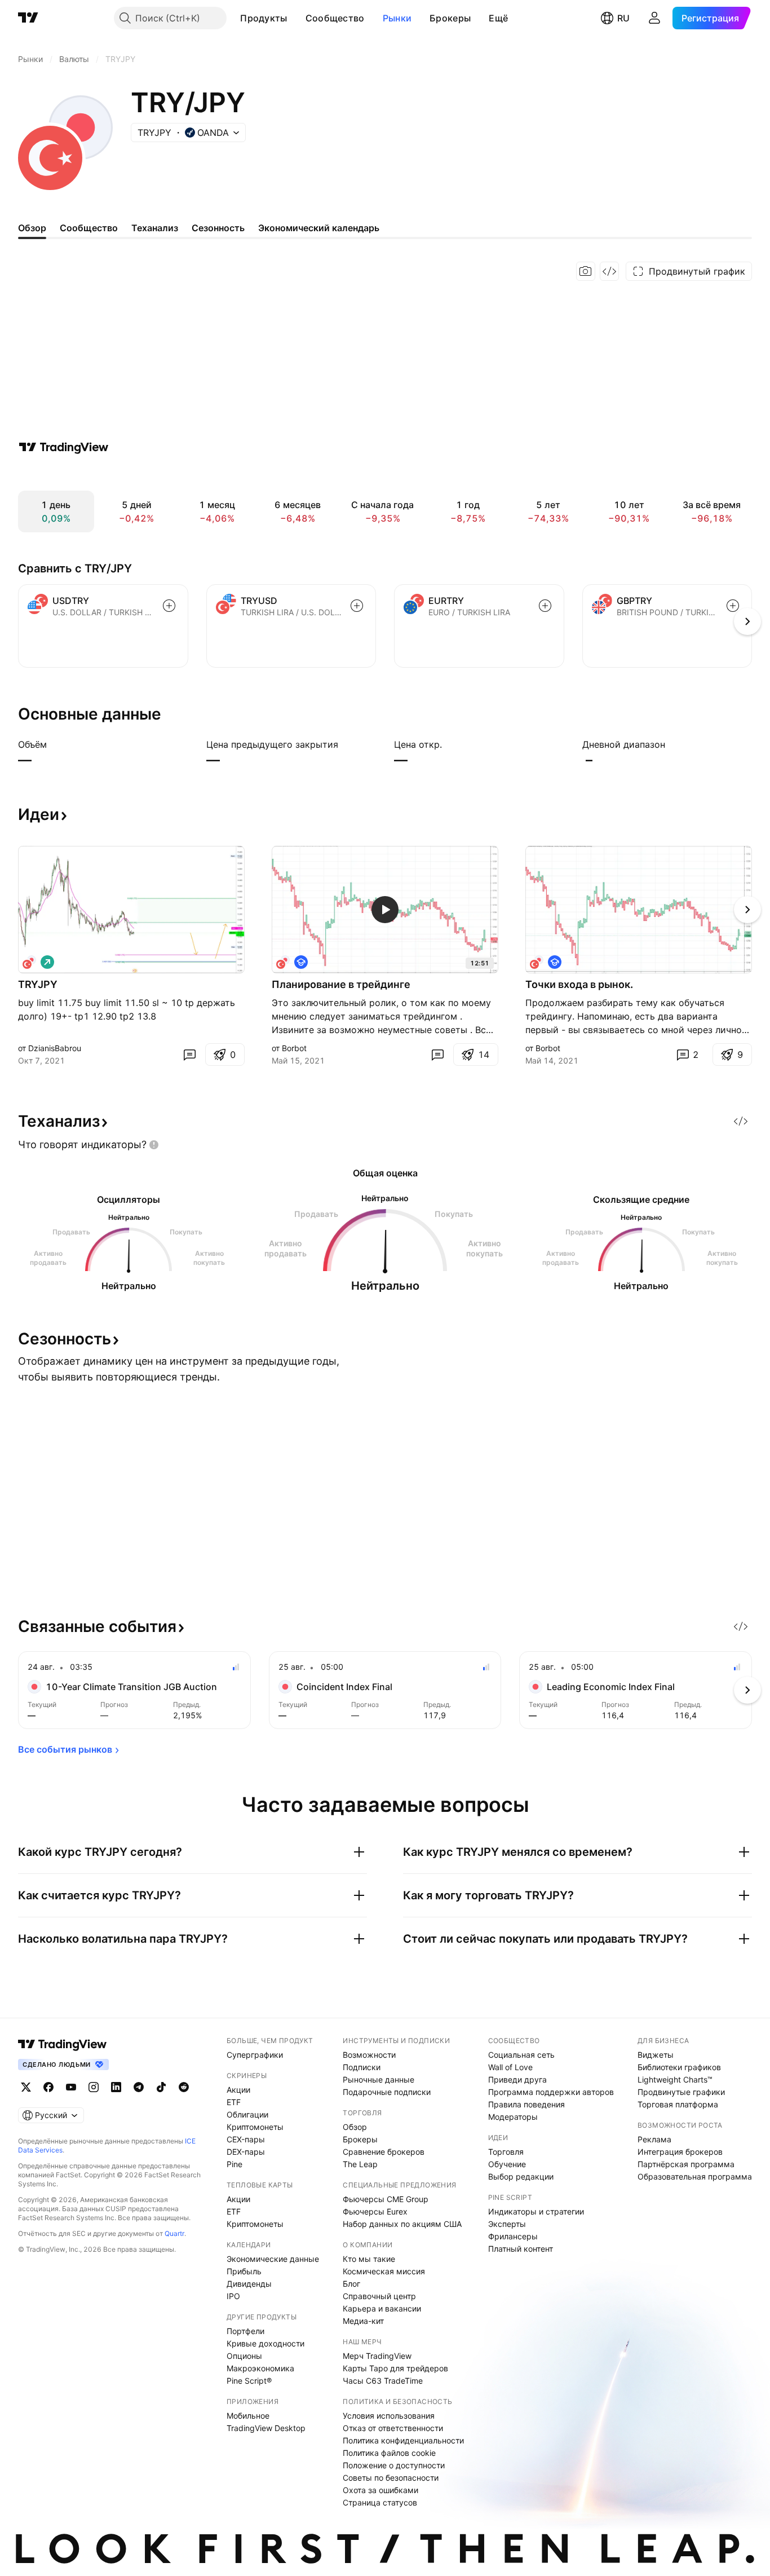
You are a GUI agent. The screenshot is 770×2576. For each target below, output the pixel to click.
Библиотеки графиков (679, 2067)
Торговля (506, 2152)
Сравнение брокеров (384, 2152)
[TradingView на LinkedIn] (116, 2087)
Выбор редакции (521, 2176)
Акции (238, 2090)
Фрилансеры (513, 2236)
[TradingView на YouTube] (71, 2087)
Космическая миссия (384, 2271)
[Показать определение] (54, 744)
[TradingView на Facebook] (48, 2087)
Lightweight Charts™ (675, 2079)
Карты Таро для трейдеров (395, 2368)
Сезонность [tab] (218, 228)
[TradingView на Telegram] (139, 2087)
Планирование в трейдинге (341, 984)
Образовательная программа (695, 2176)
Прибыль (244, 2271)
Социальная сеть (521, 2055)
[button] (296, 18)
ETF (234, 2102)
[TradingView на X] (26, 2087)
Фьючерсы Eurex (375, 2211)
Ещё (498, 18)
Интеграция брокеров (680, 2152)
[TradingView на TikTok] (161, 2087)
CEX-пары (246, 2139)
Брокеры (450, 18)
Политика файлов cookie (389, 2453)
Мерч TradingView (377, 2356)
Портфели (245, 2331)
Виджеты (656, 2055)
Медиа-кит (363, 2321)
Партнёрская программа (686, 2164)
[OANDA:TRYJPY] (29, 962)
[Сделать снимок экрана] (586, 271)
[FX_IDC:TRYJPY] (283, 962)
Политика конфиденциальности (403, 2440)
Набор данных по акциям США (402, 2224)
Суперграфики (255, 2055)
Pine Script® (249, 2381)
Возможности (369, 2055)
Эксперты (507, 2224)
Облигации (247, 2114)
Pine (234, 2164)
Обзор (355, 2127)
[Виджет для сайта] (609, 271)
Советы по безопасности (391, 2478)
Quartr (174, 2233)
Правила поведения (526, 2104)
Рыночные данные (379, 2079)
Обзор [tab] (32, 228)
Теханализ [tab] (155, 228)
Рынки (397, 18)
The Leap (360, 2164)
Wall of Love (510, 2067)
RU (623, 18)
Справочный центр (379, 2296)
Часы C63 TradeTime (383, 2381)
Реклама (654, 2139)
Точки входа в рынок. (579, 984)
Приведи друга (517, 2079)
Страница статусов (380, 2502)
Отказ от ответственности (393, 2428)
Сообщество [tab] (89, 228)
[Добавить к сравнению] (169, 606)
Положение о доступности (394, 2465)
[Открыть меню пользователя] (654, 18)
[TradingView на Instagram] (94, 2087)
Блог (351, 2284)
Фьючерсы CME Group (386, 2199)
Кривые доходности (265, 2343)
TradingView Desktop (266, 2428)
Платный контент (521, 2249)
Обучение (507, 2164)
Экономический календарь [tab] (319, 228)
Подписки (362, 2067)
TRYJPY (38, 984)
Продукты (264, 18)
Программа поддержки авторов (551, 2092)
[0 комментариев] (189, 1055)
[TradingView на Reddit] (184, 2087)
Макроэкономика (260, 2368)
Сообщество (335, 18)
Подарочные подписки (387, 2092)
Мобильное (248, 2416)
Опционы (244, 2356)
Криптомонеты (255, 2127)
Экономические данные (273, 2259)
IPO (233, 2296)
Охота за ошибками (380, 2490)
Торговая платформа (678, 2104)
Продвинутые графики (681, 2092)
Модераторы (513, 2117)
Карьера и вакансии (382, 2308)
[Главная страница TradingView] (28, 18)
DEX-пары (246, 2152)
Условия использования (389, 2416)
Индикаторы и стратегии (536, 2211)
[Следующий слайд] (747, 910)
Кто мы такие (369, 2259)
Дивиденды (249, 2284)
